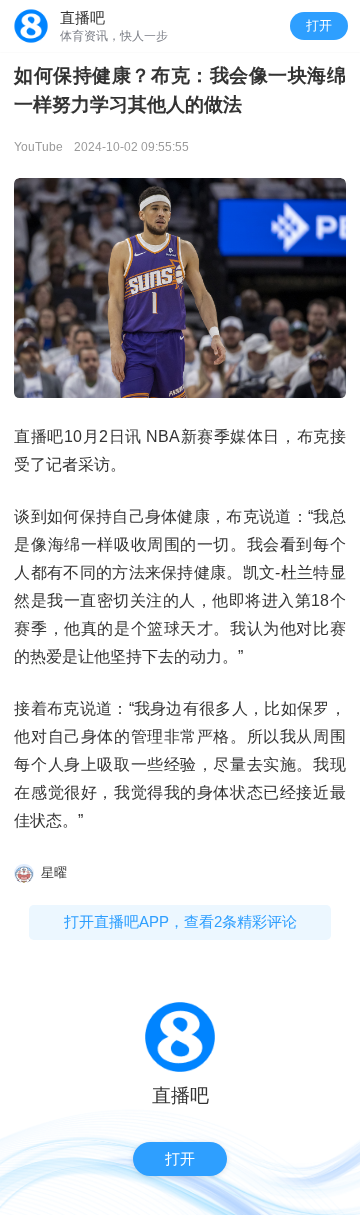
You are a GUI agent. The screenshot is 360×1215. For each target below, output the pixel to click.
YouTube (38, 147)
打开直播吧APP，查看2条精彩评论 (180, 921)
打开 (319, 25)
